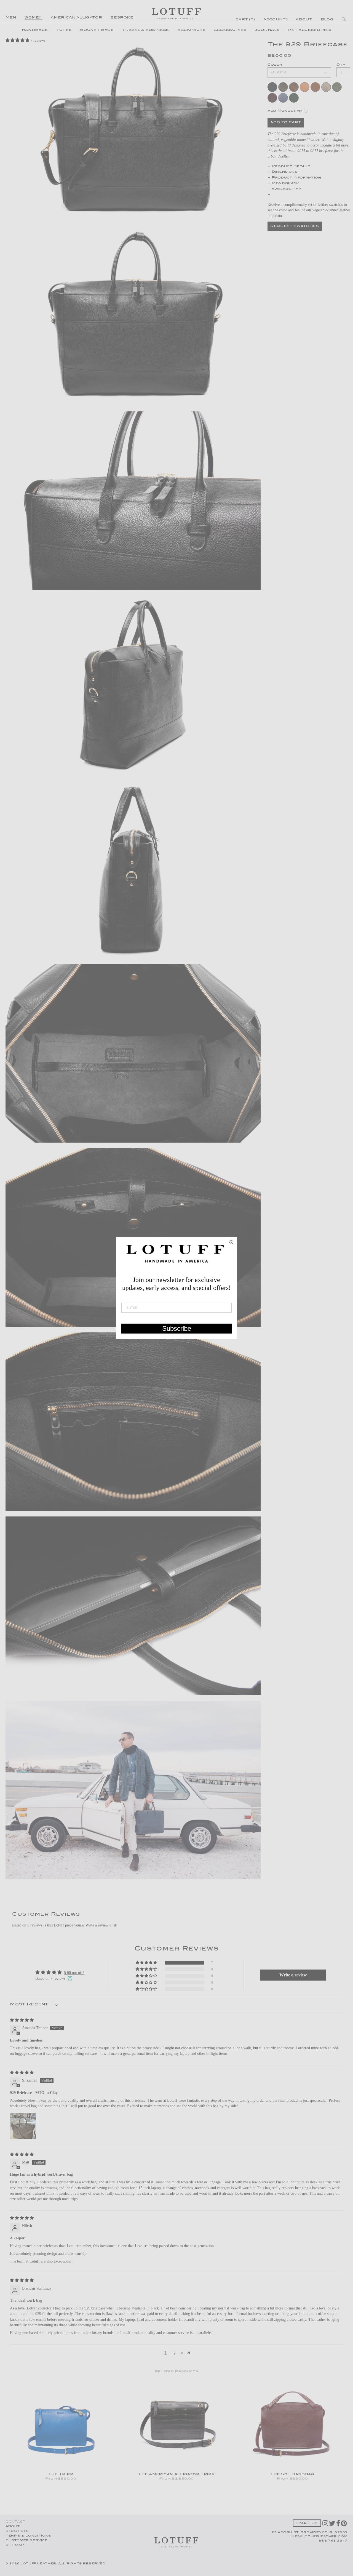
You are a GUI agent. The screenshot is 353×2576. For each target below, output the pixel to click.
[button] (18, 40)
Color (275, 65)
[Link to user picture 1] (23, 2126)
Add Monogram (285, 111)
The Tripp (61, 2474)
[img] (22, 2020)
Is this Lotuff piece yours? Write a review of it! (80, 1925)
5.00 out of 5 (74, 1973)
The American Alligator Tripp (176, 2474)
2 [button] (174, 2353)
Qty (341, 65)
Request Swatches (295, 226)
